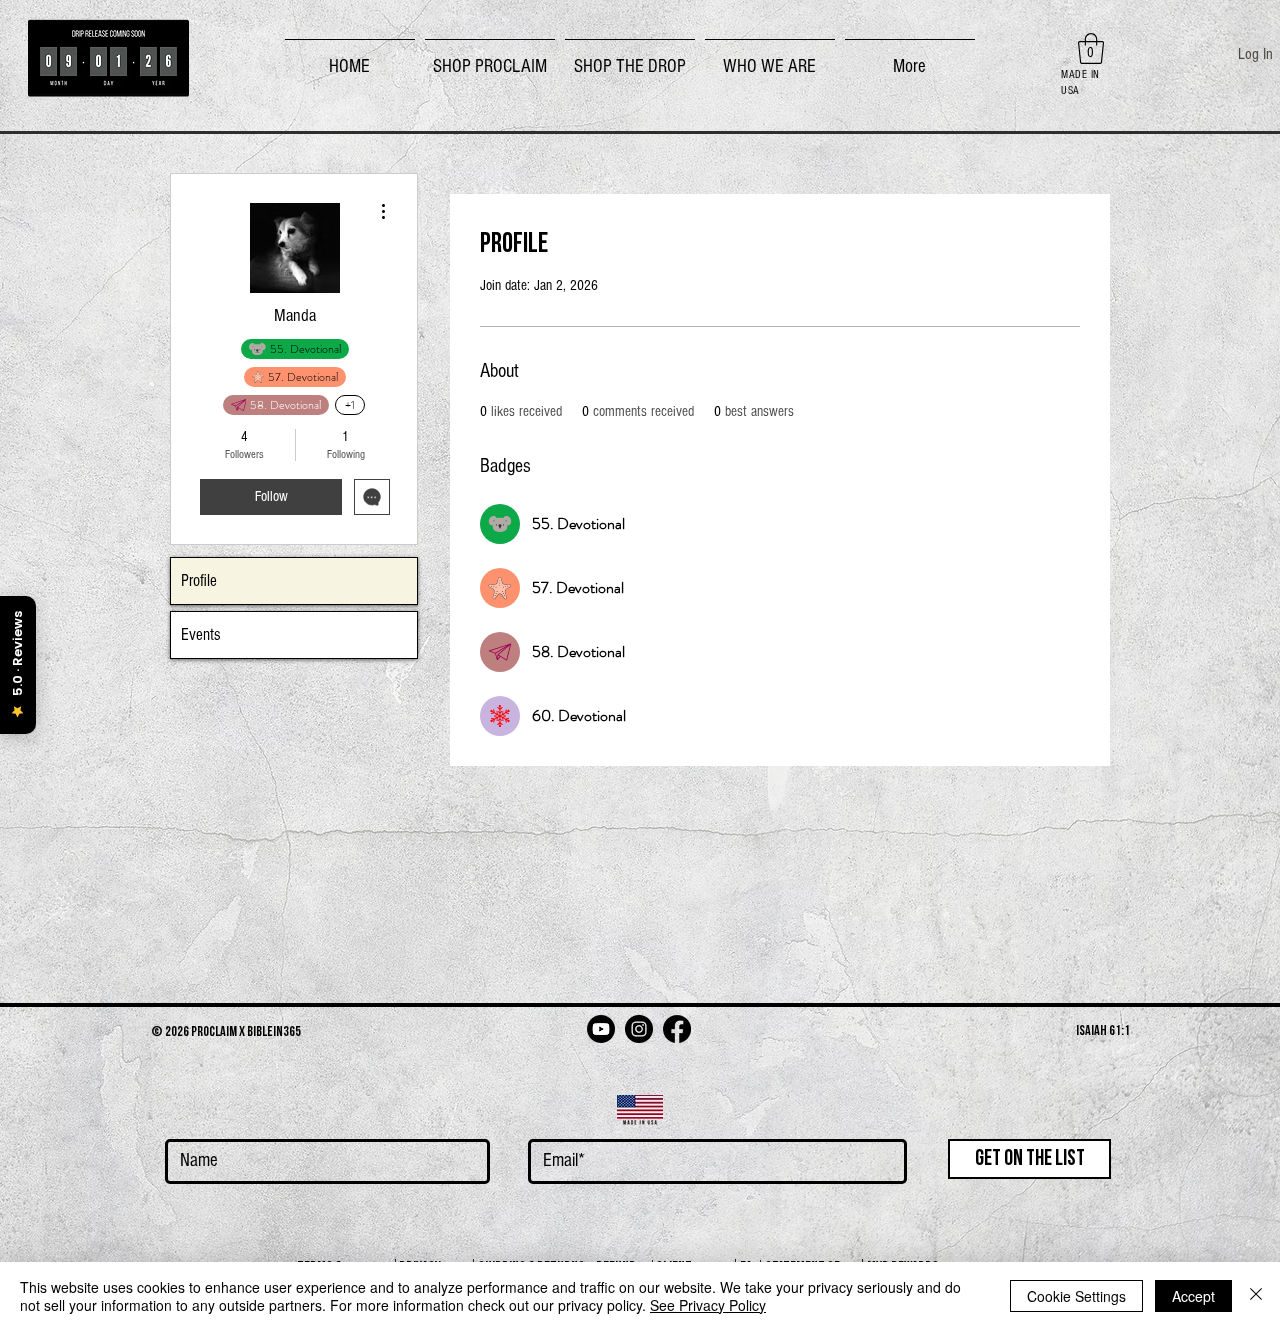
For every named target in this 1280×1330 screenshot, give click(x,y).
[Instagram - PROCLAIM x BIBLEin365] (639, 1029)
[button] (490, 58)
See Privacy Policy (708, 1305)
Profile (199, 580)
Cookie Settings (1076, 1296)
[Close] (1256, 1296)
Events (201, 634)
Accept (1193, 1296)
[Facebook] (677, 1029)
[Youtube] (601, 1029)
